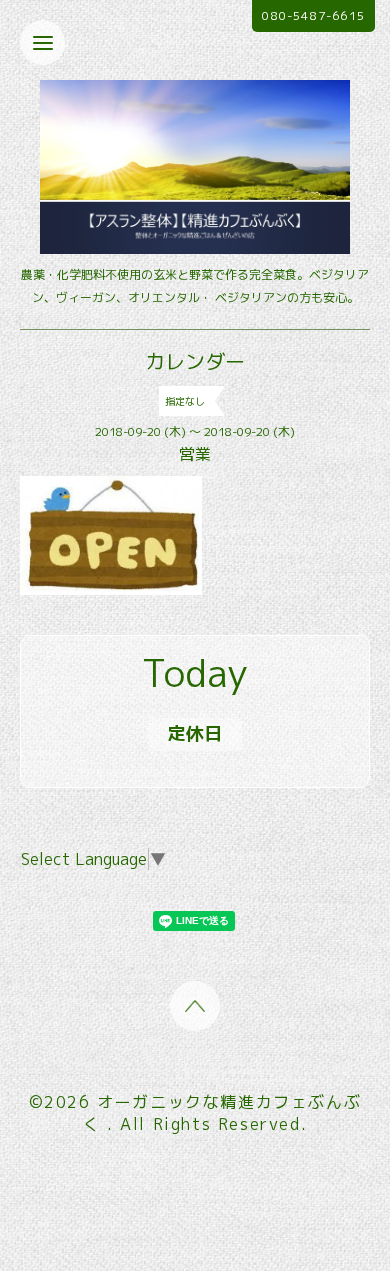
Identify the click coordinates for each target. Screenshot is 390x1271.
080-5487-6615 (313, 15)
